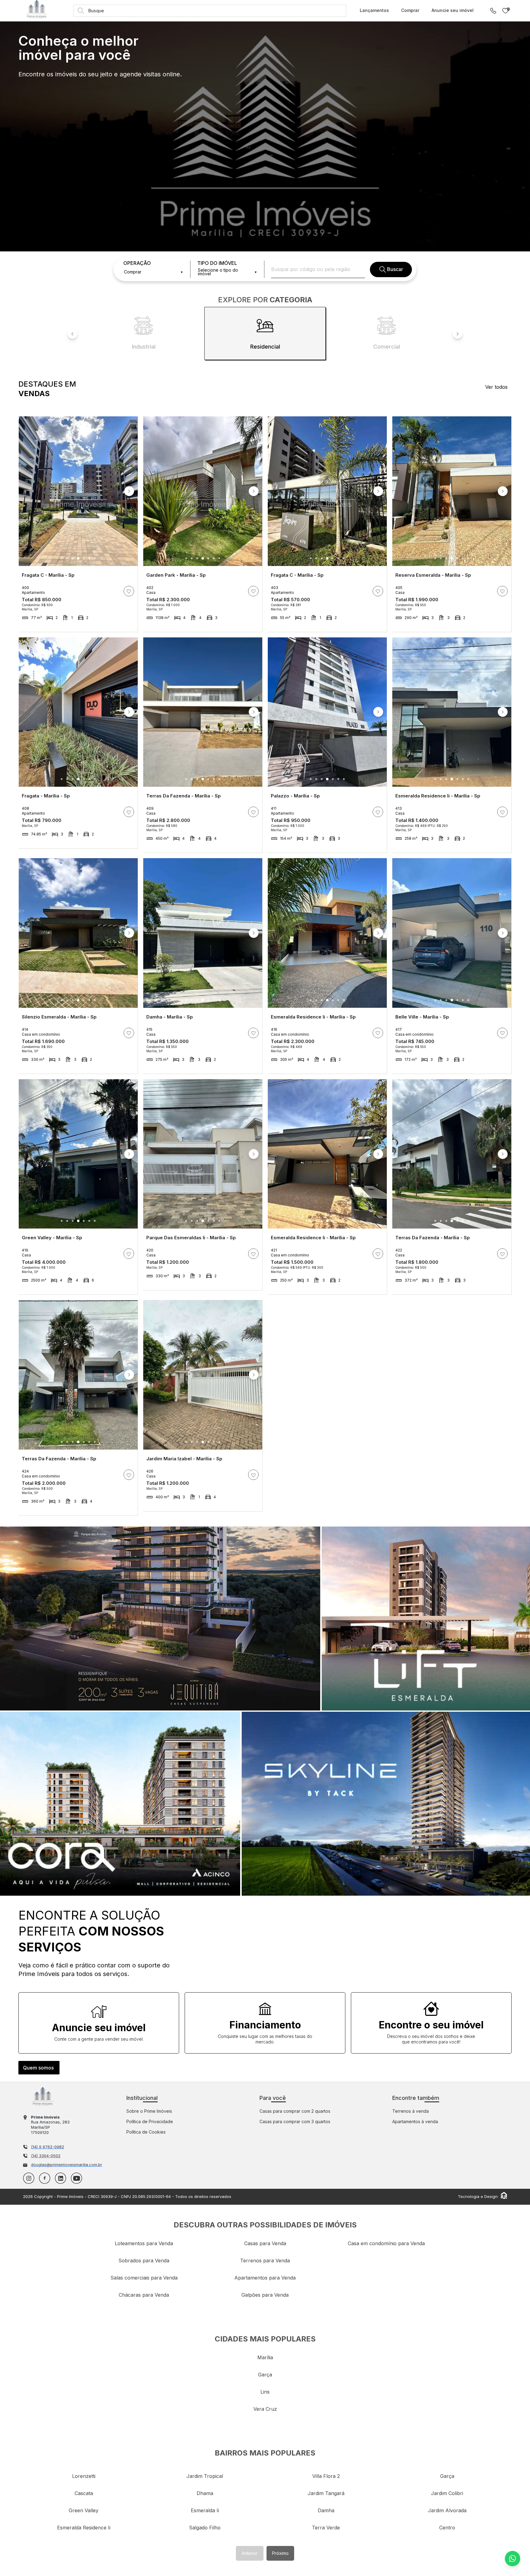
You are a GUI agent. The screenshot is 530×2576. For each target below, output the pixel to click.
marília (265, 2357)
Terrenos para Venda (265, 2261)
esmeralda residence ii (84, 2528)
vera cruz (265, 2409)
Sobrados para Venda (144, 2261)
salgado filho (205, 2528)
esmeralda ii (205, 2510)
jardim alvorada (447, 2510)
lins (265, 2392)
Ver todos (496, 387)
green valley (84, 2510)
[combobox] (153, 272)
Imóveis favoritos (508, 9)
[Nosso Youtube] (77, 2178)
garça (265, 2375)
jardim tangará (326, 2493)
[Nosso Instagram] (29, 2178)
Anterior (250, 2553)
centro (447, 2528)
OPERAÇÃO (137, 263)
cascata (84, 2493)
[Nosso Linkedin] (61, 2178)
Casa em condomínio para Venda (386, 2243)
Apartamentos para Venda (265, 2278)
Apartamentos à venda (415, 2121)
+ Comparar (123, 626)
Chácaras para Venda (144, 2295)
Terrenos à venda (411, 2111)
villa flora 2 (326, 2476)
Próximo (280, 2553)
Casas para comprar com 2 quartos (295, 2111)
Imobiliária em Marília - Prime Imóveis (43, 2096)
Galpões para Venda (265, 2295)
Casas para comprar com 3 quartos (295, 2121)
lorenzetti (84, 2476)
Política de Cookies (146, 2132)
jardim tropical (205, 2476)
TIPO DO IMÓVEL (217, 263)
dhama (205, 2493)
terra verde (326, 2528)
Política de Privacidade (150, 2121)
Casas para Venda (265, 2243)
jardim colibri (447, 2493)
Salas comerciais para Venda (144, 2278)
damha (326, 2510)
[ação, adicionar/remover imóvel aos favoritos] (129, 591)
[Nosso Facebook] (45, 2178)
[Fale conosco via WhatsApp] (513, 2559)
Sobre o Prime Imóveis (149, 2111)
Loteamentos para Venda (144, 2243)
